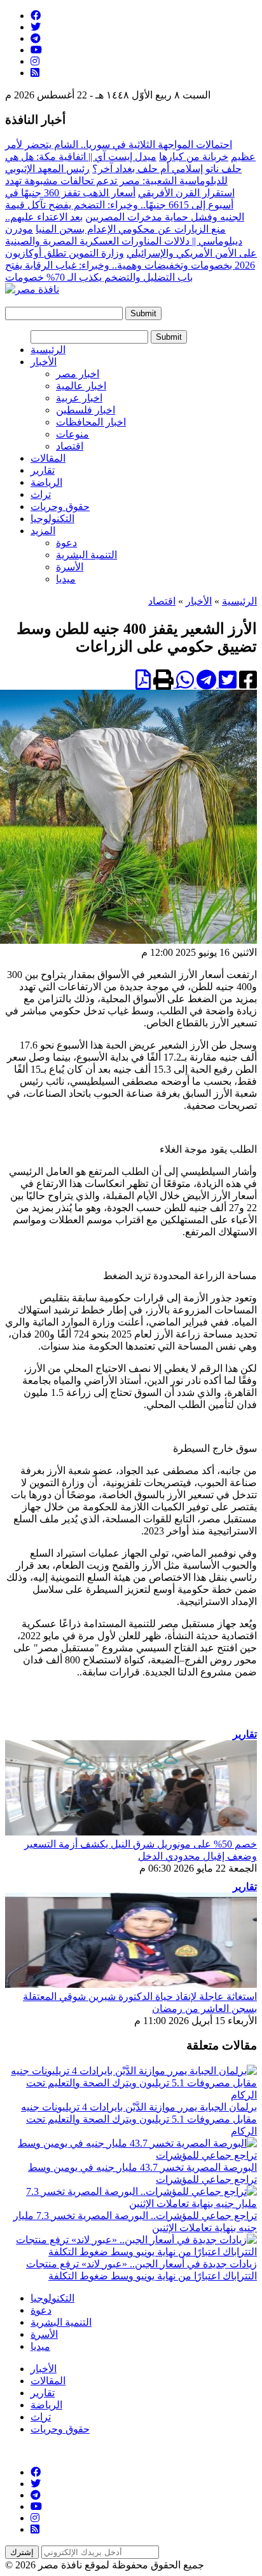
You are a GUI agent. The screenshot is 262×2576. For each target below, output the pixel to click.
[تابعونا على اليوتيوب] (36, 50)
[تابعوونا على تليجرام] (36, 38)
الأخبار (44, 362)
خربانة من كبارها (194, 157)
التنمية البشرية (86, 555)
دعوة (66, 543)
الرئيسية (48, 350)
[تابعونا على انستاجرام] (35, 61)
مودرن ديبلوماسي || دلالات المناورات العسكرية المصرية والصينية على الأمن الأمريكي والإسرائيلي (131, 241)
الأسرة (70, 567)
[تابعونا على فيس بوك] (36, 16)
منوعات (72, 434)
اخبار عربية (79, 398)
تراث (41, 494)
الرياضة (46, 482)
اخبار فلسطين (86, 410)
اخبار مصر (78, 374)
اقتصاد (70, 446)
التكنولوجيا (52, 519)
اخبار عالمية (81, 386)
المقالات (48, 458)
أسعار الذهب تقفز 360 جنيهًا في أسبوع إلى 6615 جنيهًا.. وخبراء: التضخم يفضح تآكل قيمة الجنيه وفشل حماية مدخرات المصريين (125, 205)
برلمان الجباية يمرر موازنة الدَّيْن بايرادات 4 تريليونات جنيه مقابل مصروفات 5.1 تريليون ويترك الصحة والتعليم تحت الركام (139, 2119)
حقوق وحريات (60, 506)
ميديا (66, 579)
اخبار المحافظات (91, 422)
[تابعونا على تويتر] (36, 27)
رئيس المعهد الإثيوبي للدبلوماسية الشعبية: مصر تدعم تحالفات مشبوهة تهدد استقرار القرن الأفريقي (120, 181)
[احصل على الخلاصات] (35, 73)
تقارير (43, 470)
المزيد (43, 531)
